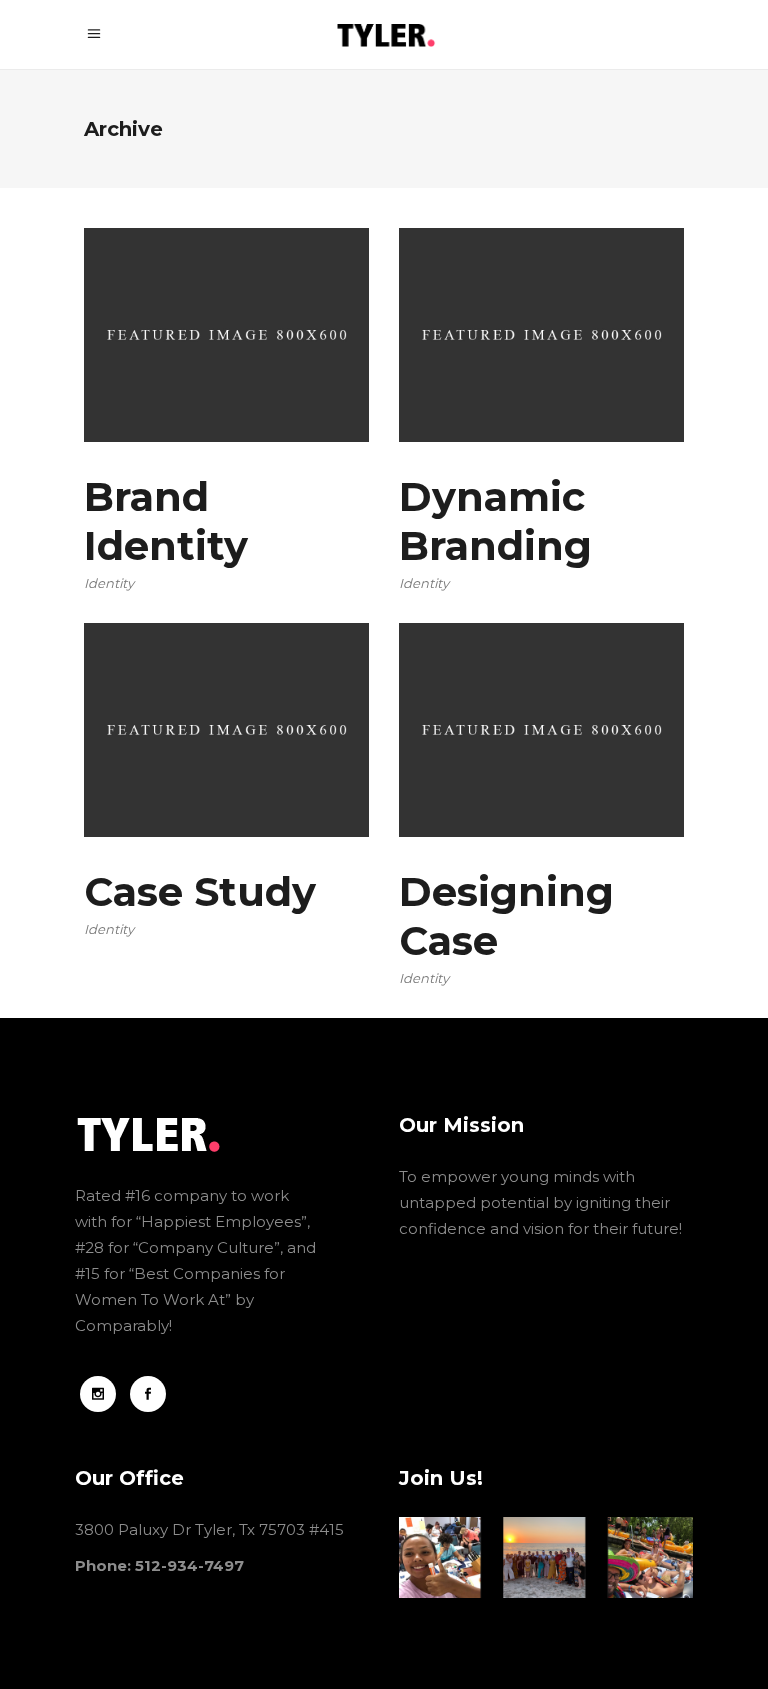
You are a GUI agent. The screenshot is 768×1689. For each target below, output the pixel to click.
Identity (109, 583)
